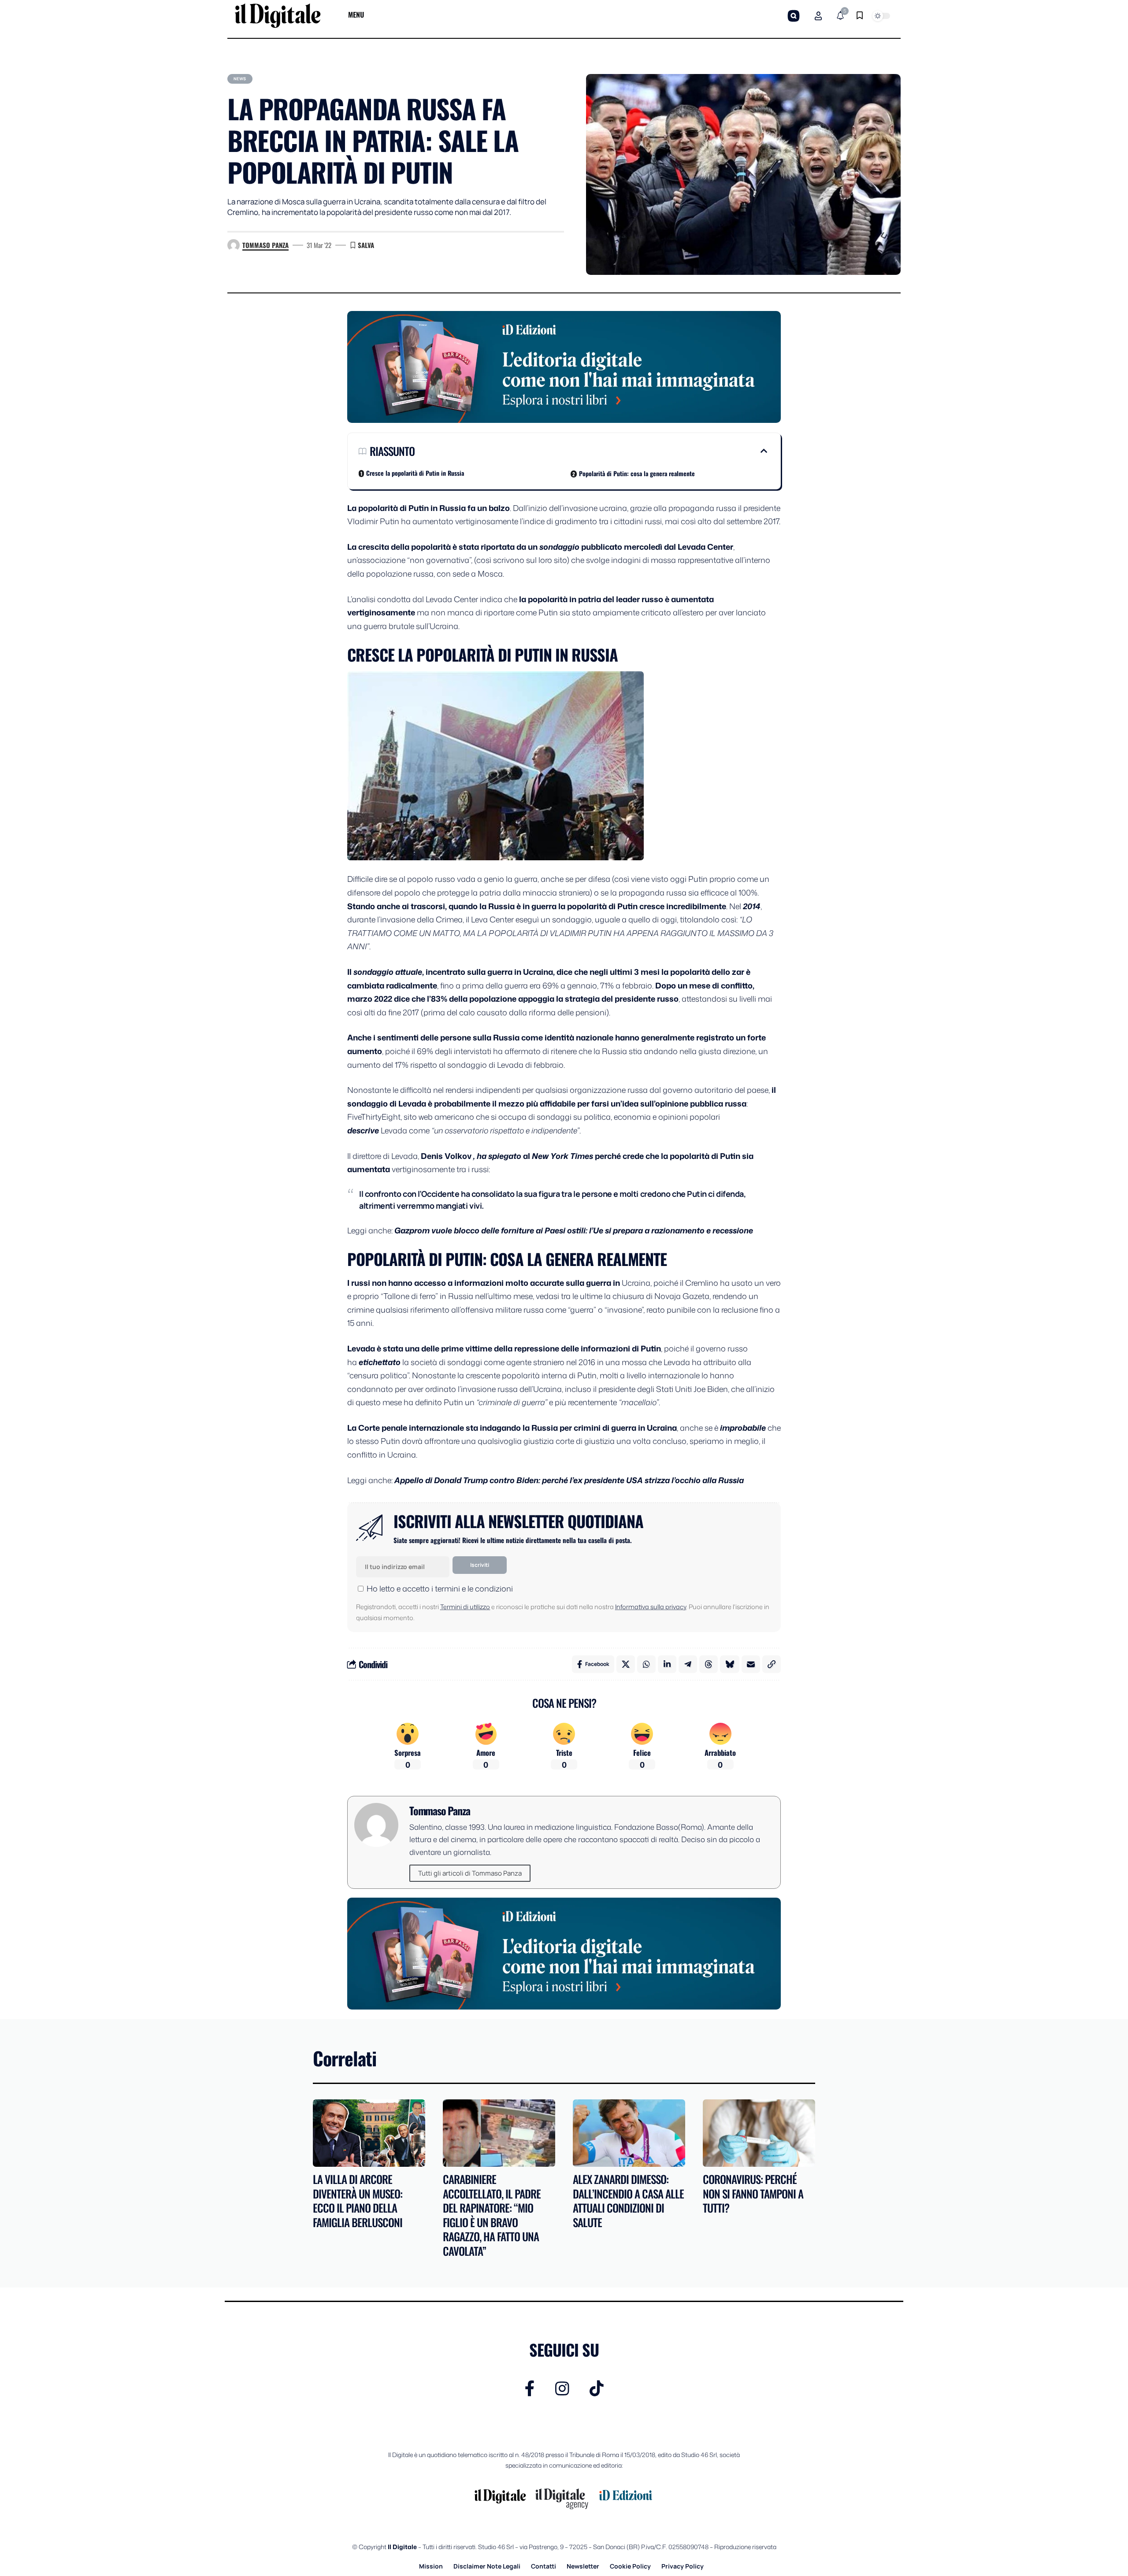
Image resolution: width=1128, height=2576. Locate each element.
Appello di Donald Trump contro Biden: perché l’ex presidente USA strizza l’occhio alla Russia (569, 1480)
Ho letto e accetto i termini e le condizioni (440, 1588)
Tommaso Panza (265, 245)
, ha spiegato (497, 1156)
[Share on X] (626, 1664)
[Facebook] (530, 2389)
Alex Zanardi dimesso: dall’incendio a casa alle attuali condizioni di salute (628, 2200)
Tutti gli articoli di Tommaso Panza (470, 1873)
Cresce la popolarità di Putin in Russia (415, 473)
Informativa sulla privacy (651, 1607)
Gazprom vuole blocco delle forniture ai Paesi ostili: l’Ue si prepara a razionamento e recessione (574, 1230)
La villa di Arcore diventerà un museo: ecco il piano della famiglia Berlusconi (358, 2200)
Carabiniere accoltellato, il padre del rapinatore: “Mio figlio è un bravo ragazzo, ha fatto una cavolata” (492, 2215)
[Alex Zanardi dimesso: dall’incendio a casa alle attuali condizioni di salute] (629, 2133)
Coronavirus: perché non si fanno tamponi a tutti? (753, 2193)
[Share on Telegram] (688, 1664)
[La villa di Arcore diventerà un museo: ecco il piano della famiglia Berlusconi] (369, 2133)
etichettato (380, 1362)
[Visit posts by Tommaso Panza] (234, 245)
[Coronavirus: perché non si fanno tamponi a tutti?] (759, 2133)
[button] (794, 16)
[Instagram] (562, 2389)
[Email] (751, 1664)
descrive (363, 1130)
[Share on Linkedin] (667, 1664)
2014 (752, 906)
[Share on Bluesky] (730, 1664)
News (240, 79)
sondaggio (559, 547)
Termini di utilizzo (465, 1607)
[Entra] (818, 16)
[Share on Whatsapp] (646, 1664)
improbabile (743, 1428)
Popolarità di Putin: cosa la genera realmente (637, 473)
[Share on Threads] (709, 1664)
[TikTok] (597, 2389)
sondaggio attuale (388, 972)
